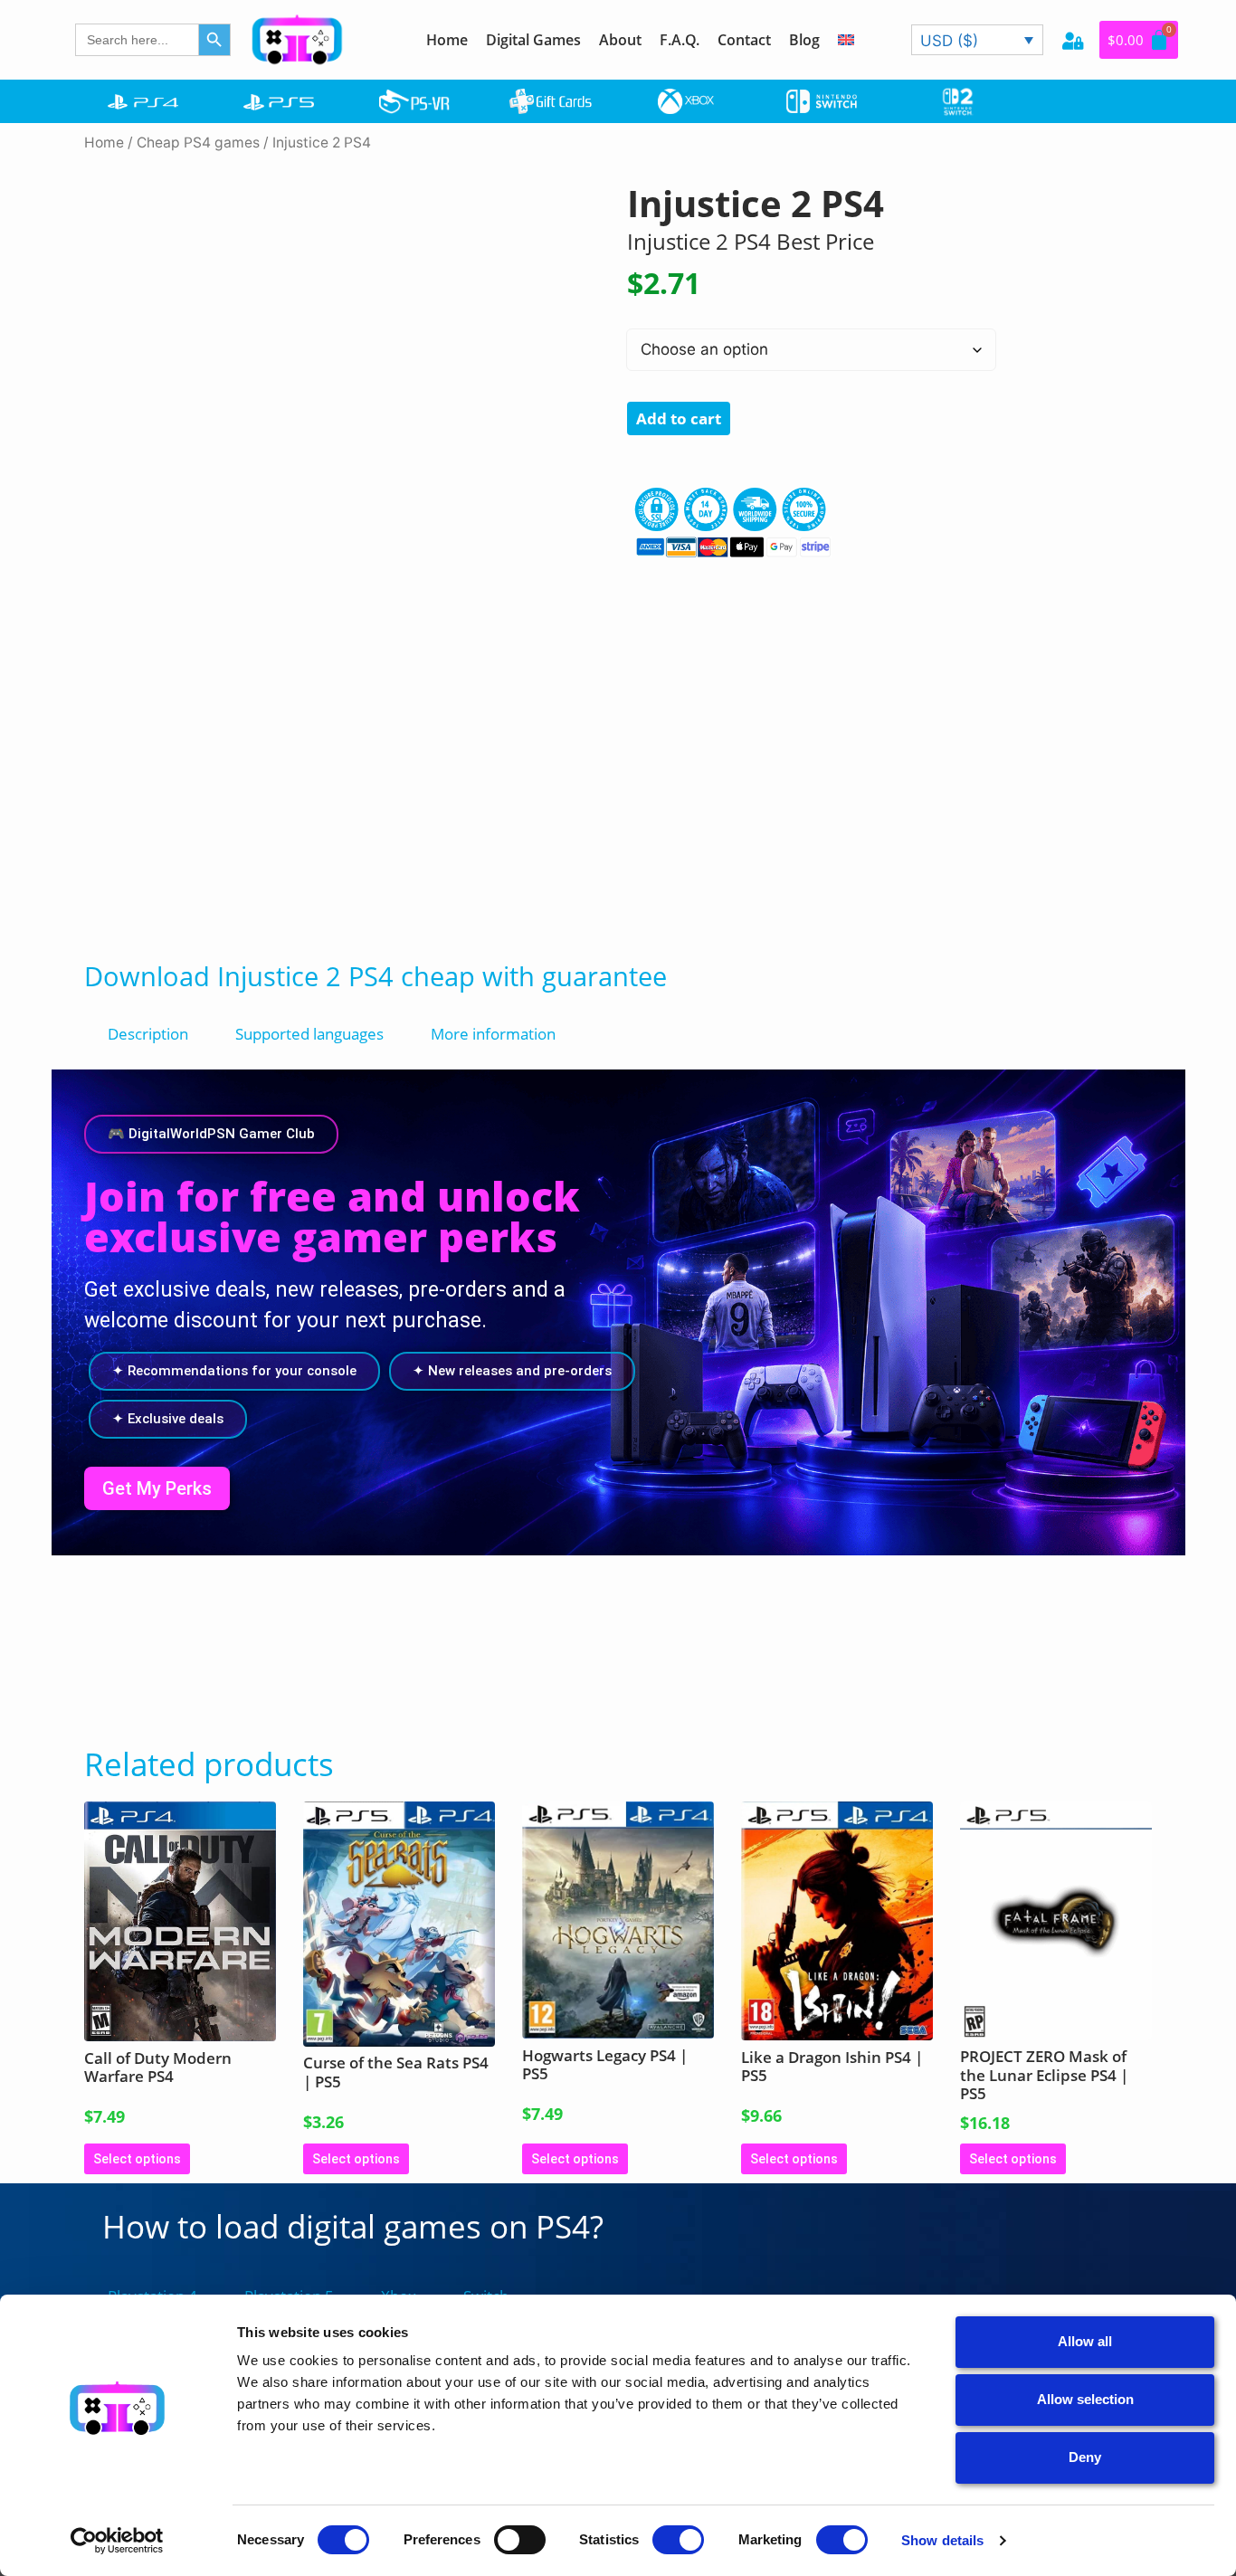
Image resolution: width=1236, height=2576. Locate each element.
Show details (942, 2540)
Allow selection (1085, 2399)
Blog (804, 40)
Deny (1085, 2457)
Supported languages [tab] (309, 1034)
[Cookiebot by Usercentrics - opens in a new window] (117, 2541)
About (620, 40)
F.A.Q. (680, 40)
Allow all (1085, 2341)
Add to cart (679, 418)
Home (447, 40)
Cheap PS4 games (198, 143)
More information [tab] (493, 1034)
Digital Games (533, 40)
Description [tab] (148, 1034)
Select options (137, 2159)
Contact (744, 40)
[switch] (520, 2540)
